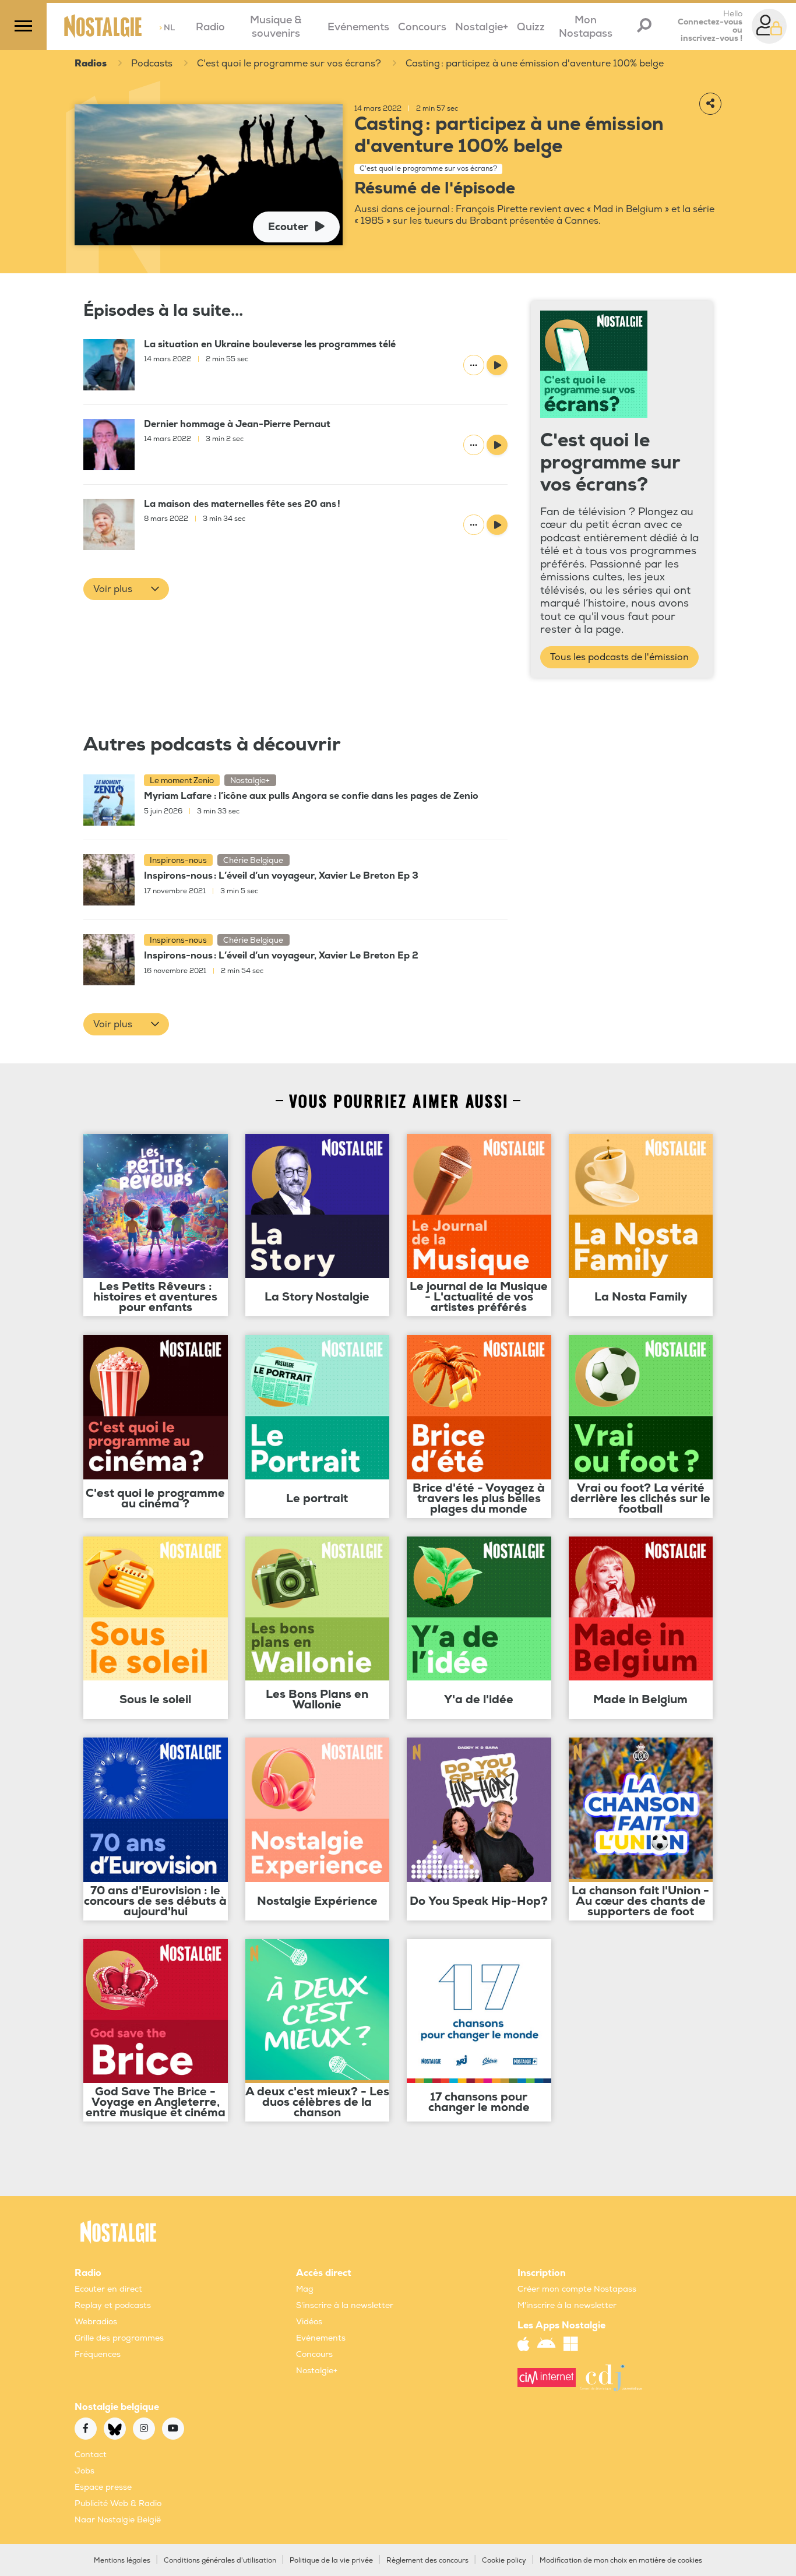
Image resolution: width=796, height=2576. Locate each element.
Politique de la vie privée (331, 2561)
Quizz (531, 27)
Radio (210, 27)
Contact (91, 2455)
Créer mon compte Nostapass (577, 2289)
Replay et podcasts (113, 2305)
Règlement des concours (427, 2561)
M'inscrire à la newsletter (567, 2305)
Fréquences (98, 2354)
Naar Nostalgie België (118, 2520)
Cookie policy (504, 2561)
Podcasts (152, 64)
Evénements (358, 27)
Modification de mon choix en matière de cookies (621, 2561)
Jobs (84, 2471)
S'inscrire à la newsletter (345, 2305)
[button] (126, 589)
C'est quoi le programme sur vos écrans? (289, 64)
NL (167, 28)
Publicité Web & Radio (118, 2503)
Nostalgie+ (482, 27)
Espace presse (103, 2487)
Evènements (321, 2338)
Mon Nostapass (586, 27)
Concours (422, 27)
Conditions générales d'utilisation (220, 2561)
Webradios (96, 2322)
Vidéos (309, 2322)
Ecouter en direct (108, 2289)
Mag (305, 2289)
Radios (91, 64)
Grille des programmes (119, 2338)
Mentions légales (122, 2561)
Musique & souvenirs (276, 27)
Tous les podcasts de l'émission (619, 657)
